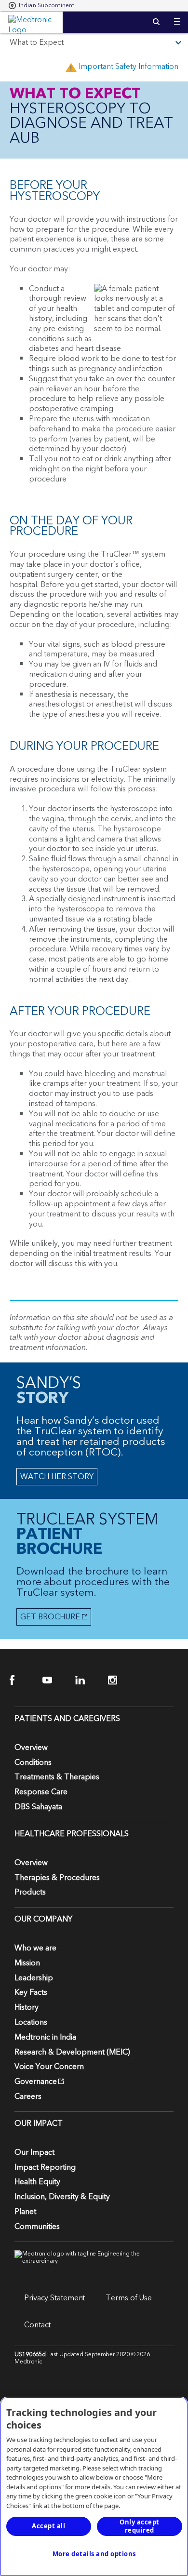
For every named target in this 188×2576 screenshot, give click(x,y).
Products (30, 1892)
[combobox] (41, 6)
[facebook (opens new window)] (20, 1680)
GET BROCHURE (48, 1617)
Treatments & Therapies (57, 1777)
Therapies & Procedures (57, 1878)
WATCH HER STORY (57, 1477)
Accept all (48, 2526)
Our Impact (34, 2152)
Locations (31, 2022)
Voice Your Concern (49, 2067)
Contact (37, 2325)
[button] (177, 16)
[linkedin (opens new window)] (86, 1680)
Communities (37, 2227)
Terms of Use (129, 2298)
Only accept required (140, 2526)
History (27, 2007)
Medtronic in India (45, 2037)
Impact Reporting (45, 2167)
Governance (36, 2082)
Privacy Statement (54, 2298)
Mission (27, 1963)
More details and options (94, 2554)
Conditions (33, 1762)
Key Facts (31, 1992)
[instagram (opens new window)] (119, 1680)
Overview (31, 1748)
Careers (28, 2096)
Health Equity (37, 2182)
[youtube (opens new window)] (53, 1680)
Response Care (41, 1792)
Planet (25, 2212)
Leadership (34, 1978)
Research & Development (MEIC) (72, 2052)
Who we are (35, 1948)
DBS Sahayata (38, 1807)
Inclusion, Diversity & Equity (62, 2197)
